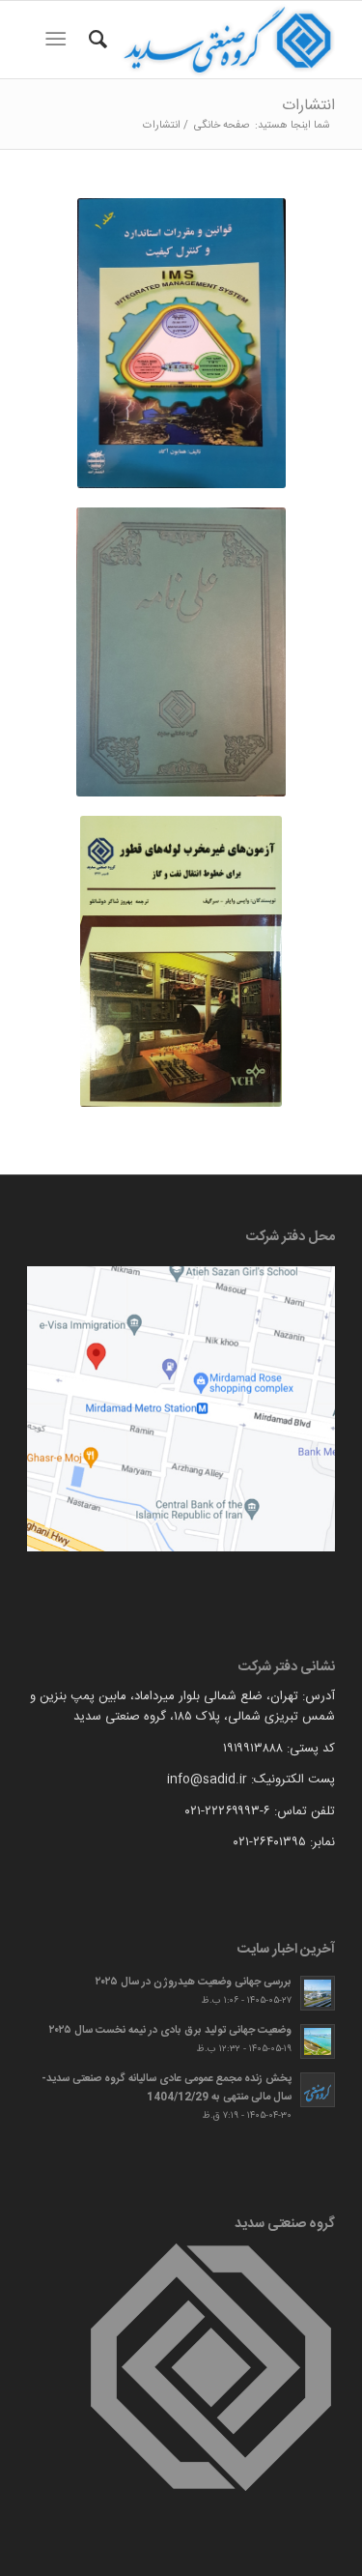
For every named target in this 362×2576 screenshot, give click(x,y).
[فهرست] (59, 40)
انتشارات (308, 106)
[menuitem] (95, 40)
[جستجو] (95, 40)
